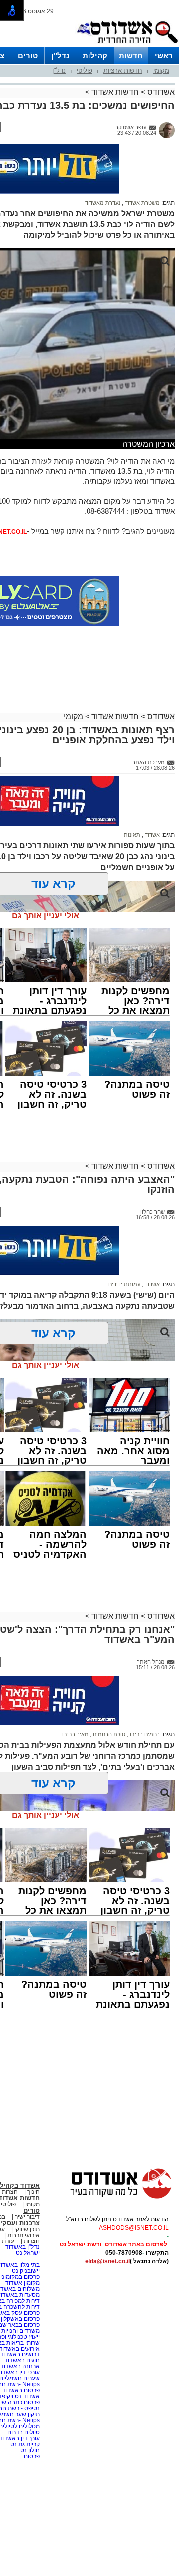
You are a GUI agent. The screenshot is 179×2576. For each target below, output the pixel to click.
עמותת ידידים (124, 1284)
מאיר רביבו (75, 1734)
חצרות (31, 2241)
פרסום (31, 2456)
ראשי (164, 56)
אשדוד (151, 835)
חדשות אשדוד (115, 92)
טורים (28, 56)
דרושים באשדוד (20, 2354)
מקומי (161, 70)
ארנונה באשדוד (20, 2366)
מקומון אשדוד (23, 2283)
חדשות (131, 56)
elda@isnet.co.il (107, 2261)
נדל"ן (60, 56)
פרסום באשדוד (20, 2390)
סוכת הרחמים (108, 1734)
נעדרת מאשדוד (103, 203)
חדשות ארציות (123, 70)
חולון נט (29, 2450)
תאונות (132, 835)
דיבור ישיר (27, 2217)
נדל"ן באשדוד (23, 2247)
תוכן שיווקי (27, 2229)
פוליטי (85, 70)
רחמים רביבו (144, 1734)
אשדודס (160, 92)
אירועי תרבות (24, 2235)
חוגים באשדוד (22, 2360)
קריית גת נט (25, 2444)
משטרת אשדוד (141, 203)
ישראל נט (28, 2253)
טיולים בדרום (23, 2432)
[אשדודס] (112, 2197)
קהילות (95, 56)
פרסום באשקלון (20, 2319)
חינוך (34, 2192)
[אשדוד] (127, 45)
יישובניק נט (25, 2271)
